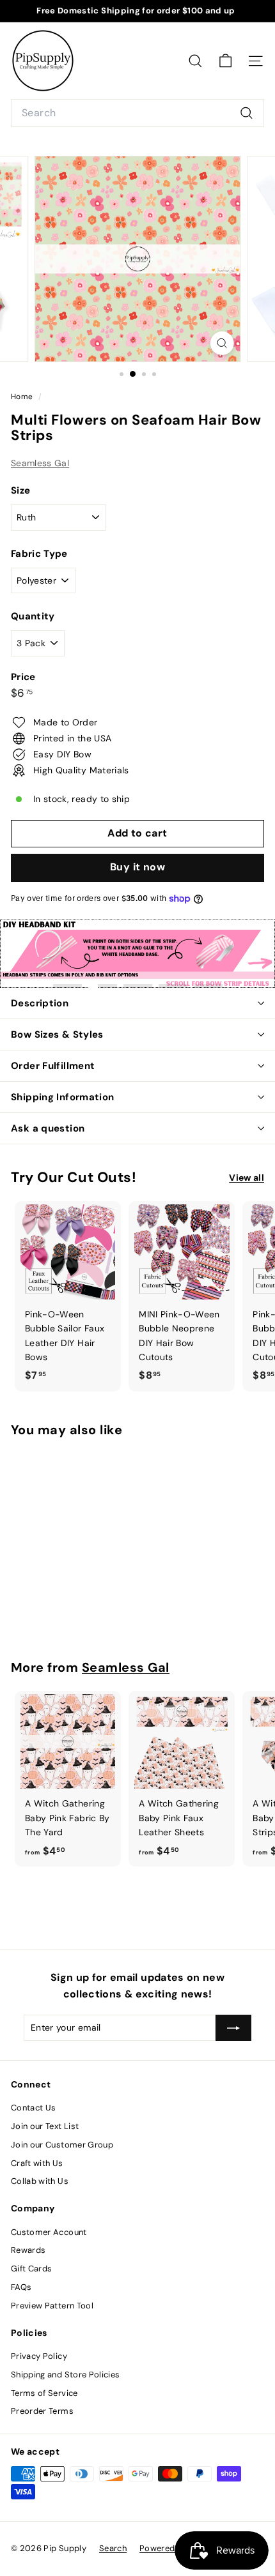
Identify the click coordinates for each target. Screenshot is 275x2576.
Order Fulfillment (53, 1066)
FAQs (21, 2287)
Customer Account (49, 2232)
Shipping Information (63, 1097)
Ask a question (48, 1128)
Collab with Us (40, 2181)
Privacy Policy (39, 2356)
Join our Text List (45, 2126)
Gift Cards (32, 2269)
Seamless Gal (40, 463)
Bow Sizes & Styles (57, 1034)
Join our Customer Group (62, 2145)
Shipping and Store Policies (65, 2375)
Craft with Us (37, 2163)
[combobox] (137, 113)
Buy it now (137, 867)
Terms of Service (44, 2393)
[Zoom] (222, 343)
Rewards (28, 2250)
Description (40, 1003)
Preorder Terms (42, 2411)
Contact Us (34, 2108)
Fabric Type (39, 554)
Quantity (33, 616)
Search (113, 2548)
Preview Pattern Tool (52, 2306)
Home (23, 397)
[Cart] (225, 61)
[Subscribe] (233, 2027)
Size (20, 490)
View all (247, 1178)
